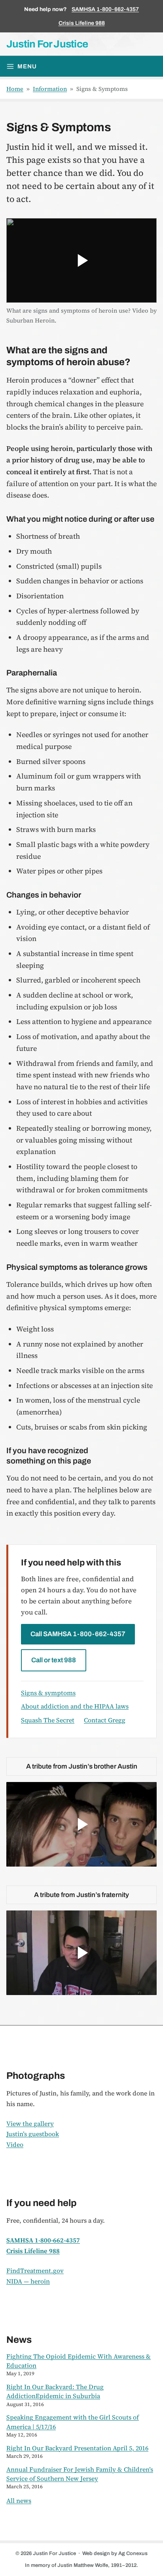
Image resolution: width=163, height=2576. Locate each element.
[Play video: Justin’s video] (81, 1953)
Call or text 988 (54, 1660)
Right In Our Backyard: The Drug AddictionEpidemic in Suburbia (55, 2391)
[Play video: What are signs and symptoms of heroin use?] (81, 260)
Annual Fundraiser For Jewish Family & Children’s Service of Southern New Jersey (80, 2474)
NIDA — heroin (28, 2281)
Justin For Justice (47, 44)
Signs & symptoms (48, 1693)
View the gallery (30, 2123)
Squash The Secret (48, 1720)
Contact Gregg (105, 1720)
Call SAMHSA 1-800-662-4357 (78, 1634)
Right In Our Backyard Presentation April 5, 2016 (77, 2448)
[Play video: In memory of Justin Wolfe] (81, 1824)
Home (15, 89)
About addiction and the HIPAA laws (75, 1706)
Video (15, 2144)
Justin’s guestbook (33, 2134)
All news (19, 2501)
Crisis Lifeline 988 (82, 23)
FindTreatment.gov (35, 2271)
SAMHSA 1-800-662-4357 (105, 9)
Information (50, 89)
